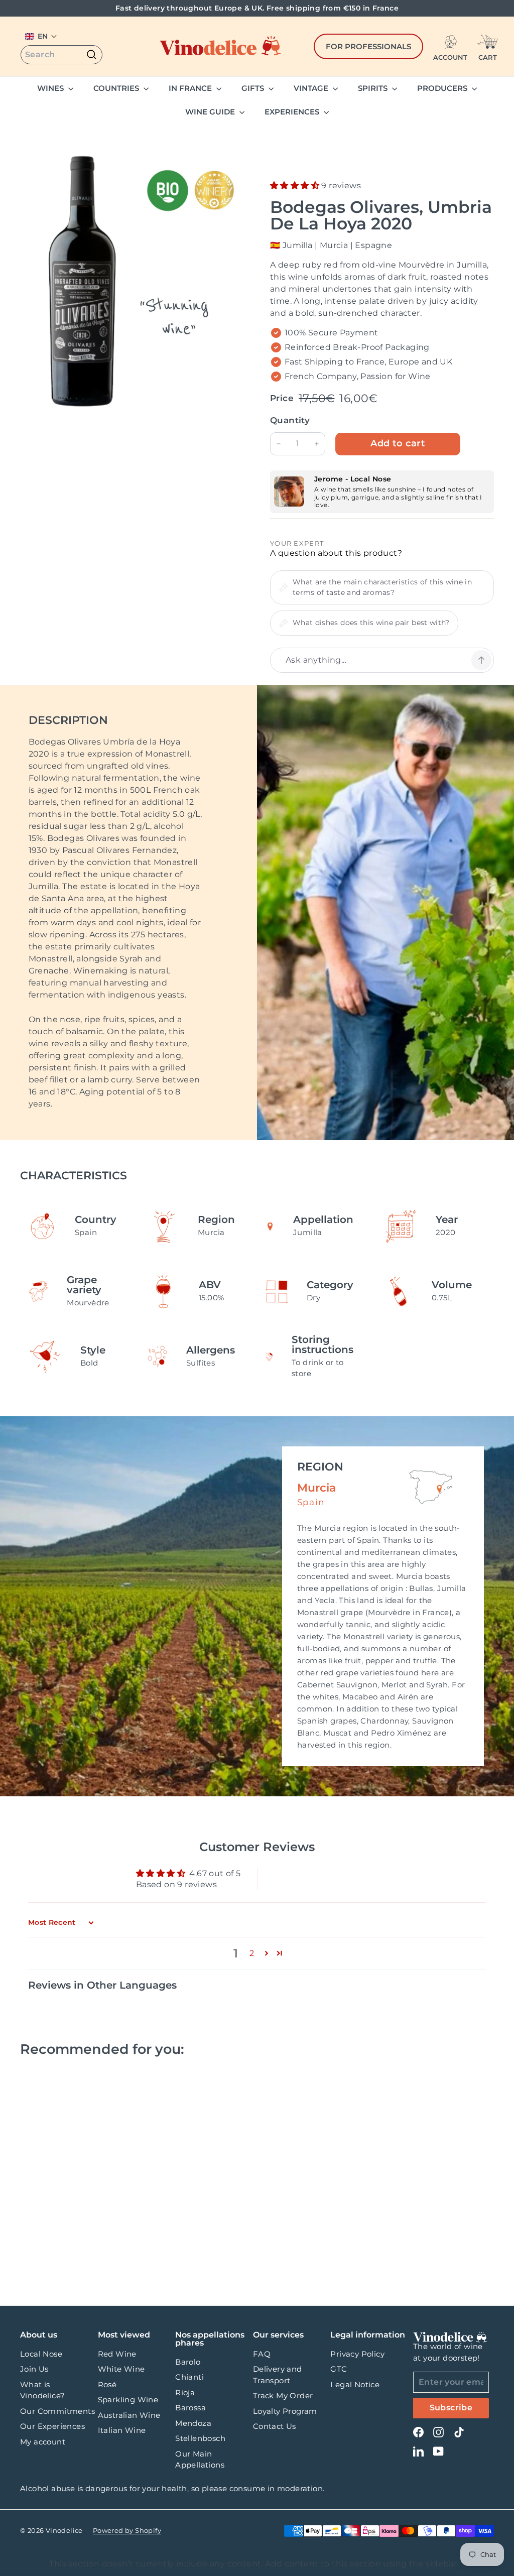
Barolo (188, 2362)
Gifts (254, 88)
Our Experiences (52, 2426)
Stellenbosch (200, 2438)
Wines (51, 88)
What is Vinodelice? (42, 2390)
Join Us (34, 2369)
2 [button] (252, 1953)
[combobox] (61, 55)
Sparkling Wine (128, 2400)
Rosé (107, 2384)
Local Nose (41, 2354)
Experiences (293, 112)
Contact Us (275, 2426)
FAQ (262, 2354)
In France (191, 88)
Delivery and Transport (278, 2375)
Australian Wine (129, 2415)
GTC (339, 2369)
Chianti (189, 2377)
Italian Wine (122, 2430)
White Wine (121, 2369)
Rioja (185, 2393)
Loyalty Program (285, 2411)
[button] (41, 36)
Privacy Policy (357, 2354)
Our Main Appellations (200, 2460)
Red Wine (117, 2354)
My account (43, 2442)
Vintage (312, 88)
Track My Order (283, 2396)
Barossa (190, 2408)
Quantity (290, 420)
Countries (117, 88)
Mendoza (193, 2423)
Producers (443, 88)
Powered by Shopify (127, 2530)
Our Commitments (57, 2411)
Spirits (374, 88)
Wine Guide (211, 112)
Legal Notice (355, 2384)
